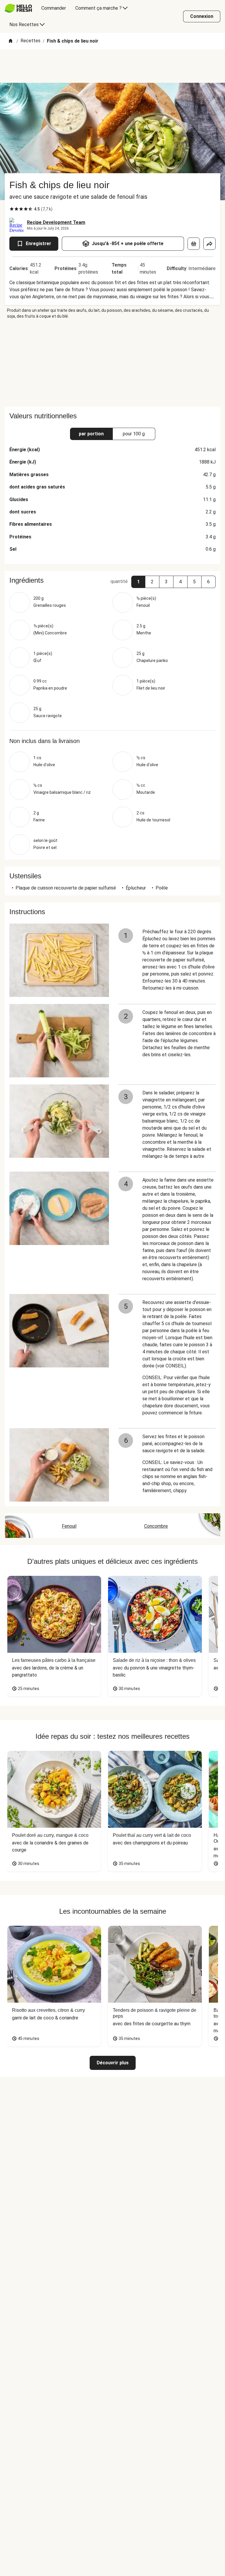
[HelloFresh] (18, 8)
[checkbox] (12, 209)
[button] (138, 582)
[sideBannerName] (112, 363)
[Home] (11, 41)
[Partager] (209, 244)
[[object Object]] (194, 244)
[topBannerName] (112, 66)
